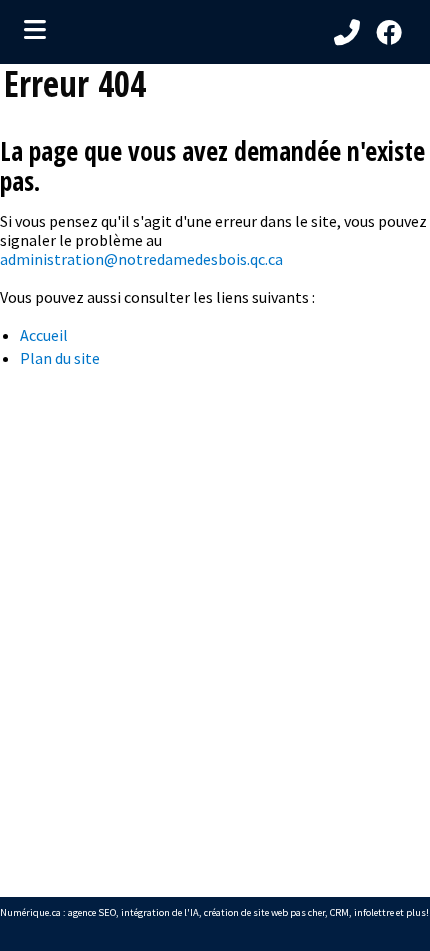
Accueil (44, 335)
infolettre (374, 912)
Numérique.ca (30, 912)
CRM (339, 912)
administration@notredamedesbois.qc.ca (141, 259)
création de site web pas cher (264, 912)
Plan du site (60, 358)
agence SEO (92, 912)
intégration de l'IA (160, 912)
